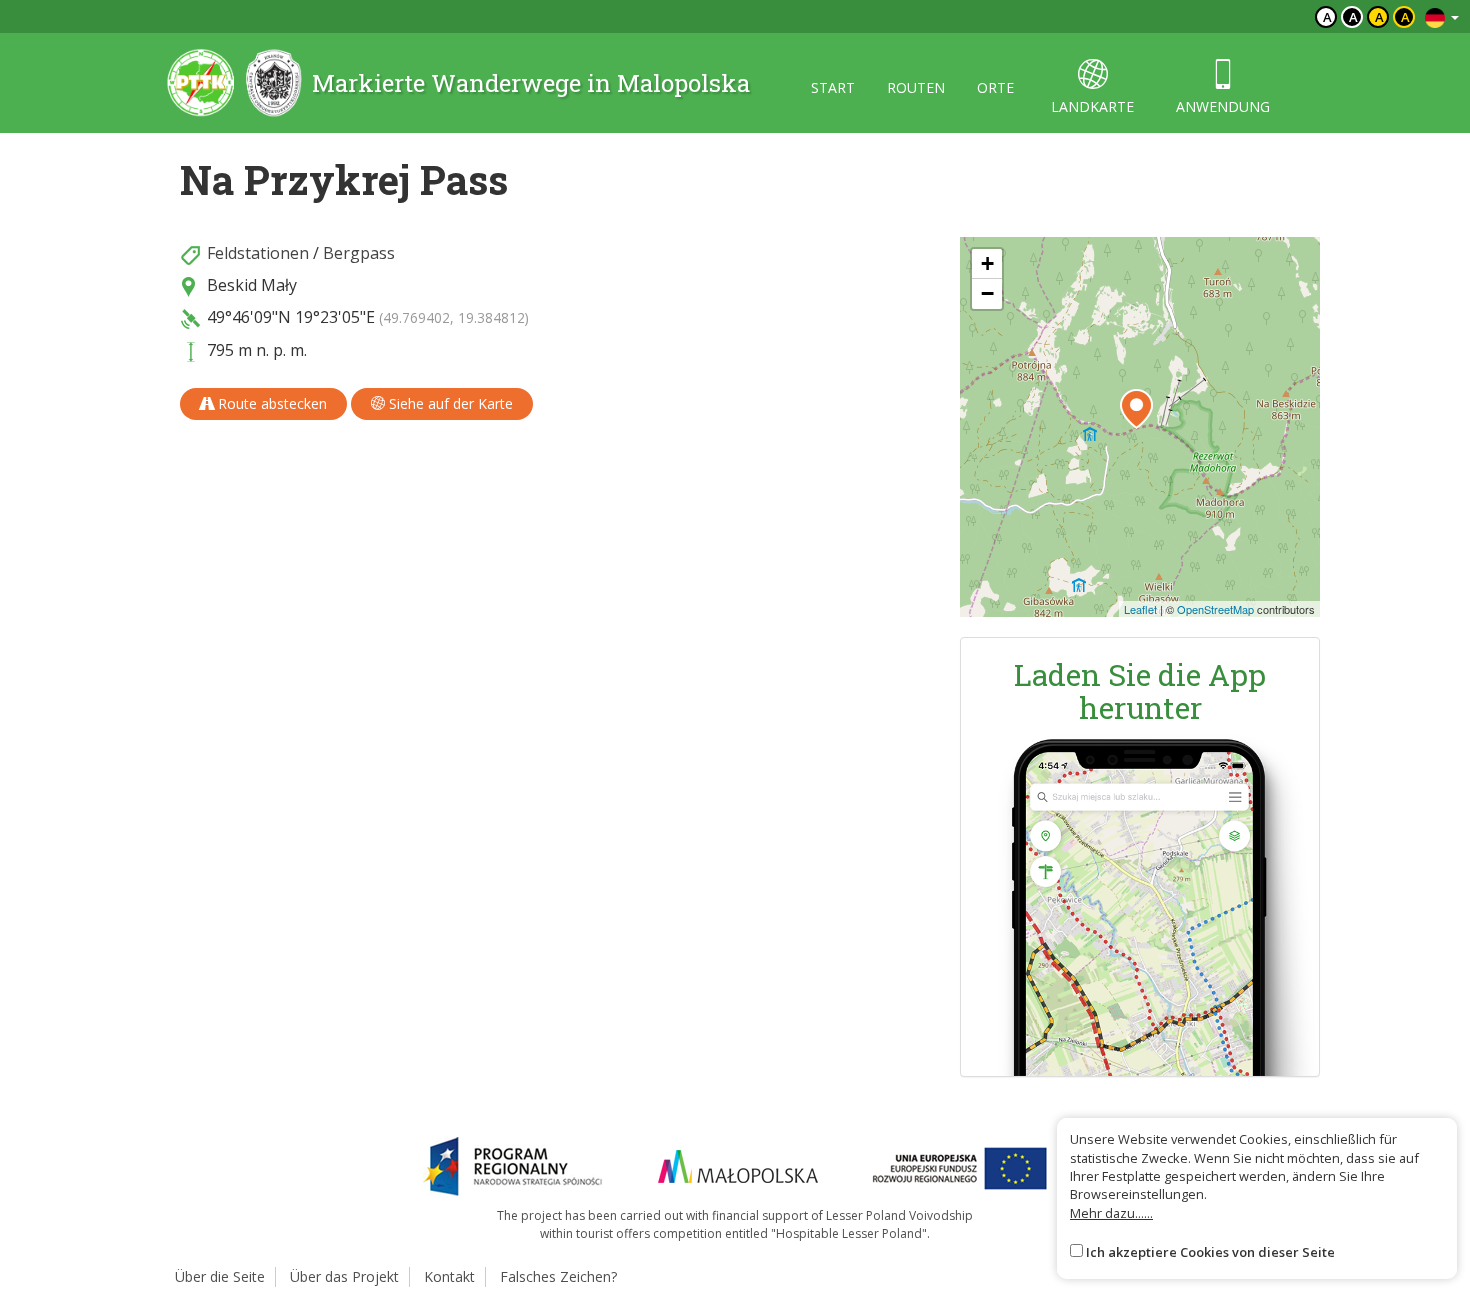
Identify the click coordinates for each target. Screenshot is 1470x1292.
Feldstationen (258, 253)
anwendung (1223, 106)
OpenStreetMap (1215, 609)
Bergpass (359, 253)
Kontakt (449, 1276)
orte (995, 87)
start (833, 87)
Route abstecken (270, 403)
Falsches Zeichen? (558, 1276)
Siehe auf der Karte (449, 403)
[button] (1136, 409)
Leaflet (1140, 609)
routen (916, 87)
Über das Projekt (344, 1276)
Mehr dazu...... (1111, 1213)
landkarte (1092, 106)
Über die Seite (220, 1276)
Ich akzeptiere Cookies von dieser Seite (1210, 1252)
